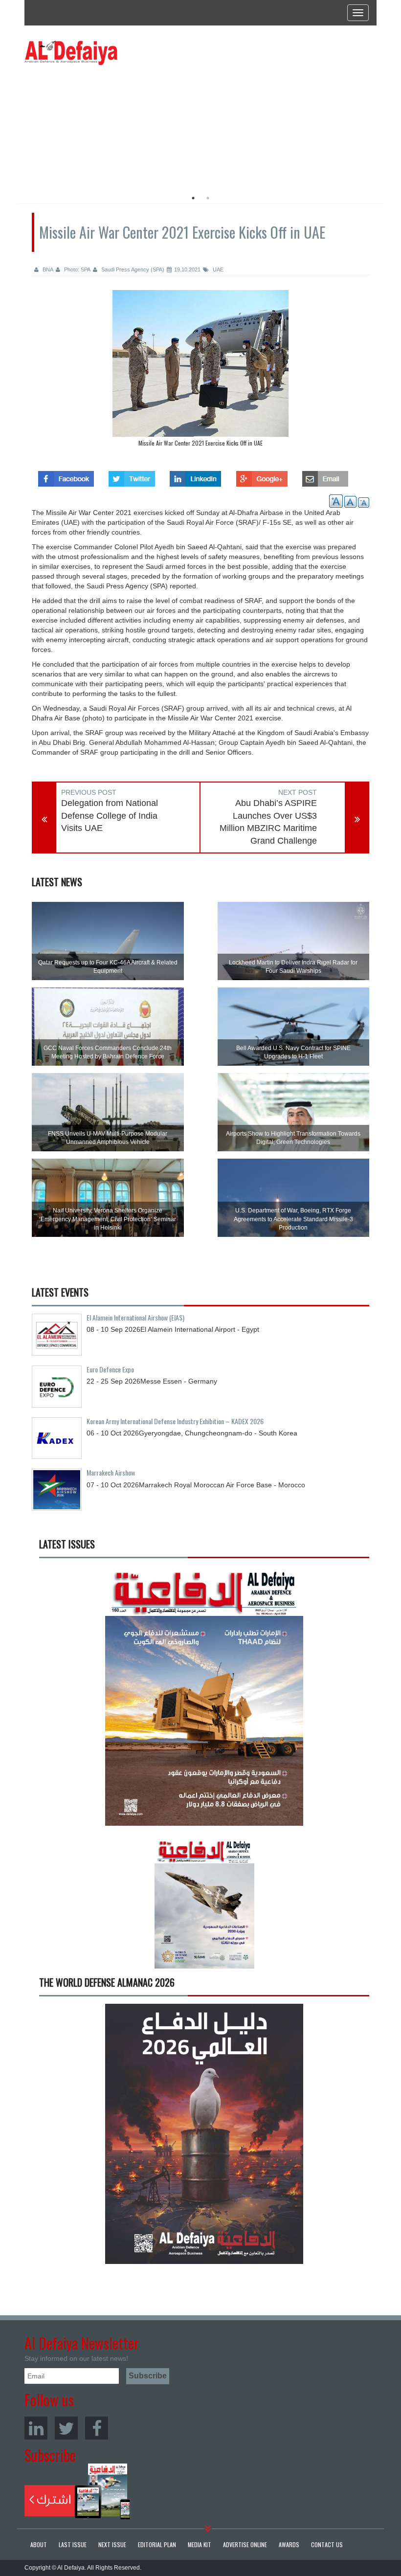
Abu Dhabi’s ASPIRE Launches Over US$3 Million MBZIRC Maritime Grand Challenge (268, 822)
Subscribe (78, 2491)
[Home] (71, 52)
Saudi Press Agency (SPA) (132, 269)
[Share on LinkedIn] (195, 476)
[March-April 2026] (204, 1699)
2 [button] (208, 198)
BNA (47, 269)
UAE (217, 269)
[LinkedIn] (36, 2428)
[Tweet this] (132, 476)
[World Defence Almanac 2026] (204, 2134)
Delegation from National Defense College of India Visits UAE (110, 816)
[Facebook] (97, 2428)
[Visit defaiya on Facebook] (66, 476)
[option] (114, 125)
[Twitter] (66, 2428)
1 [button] (193, 198)
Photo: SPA (77, 269)
